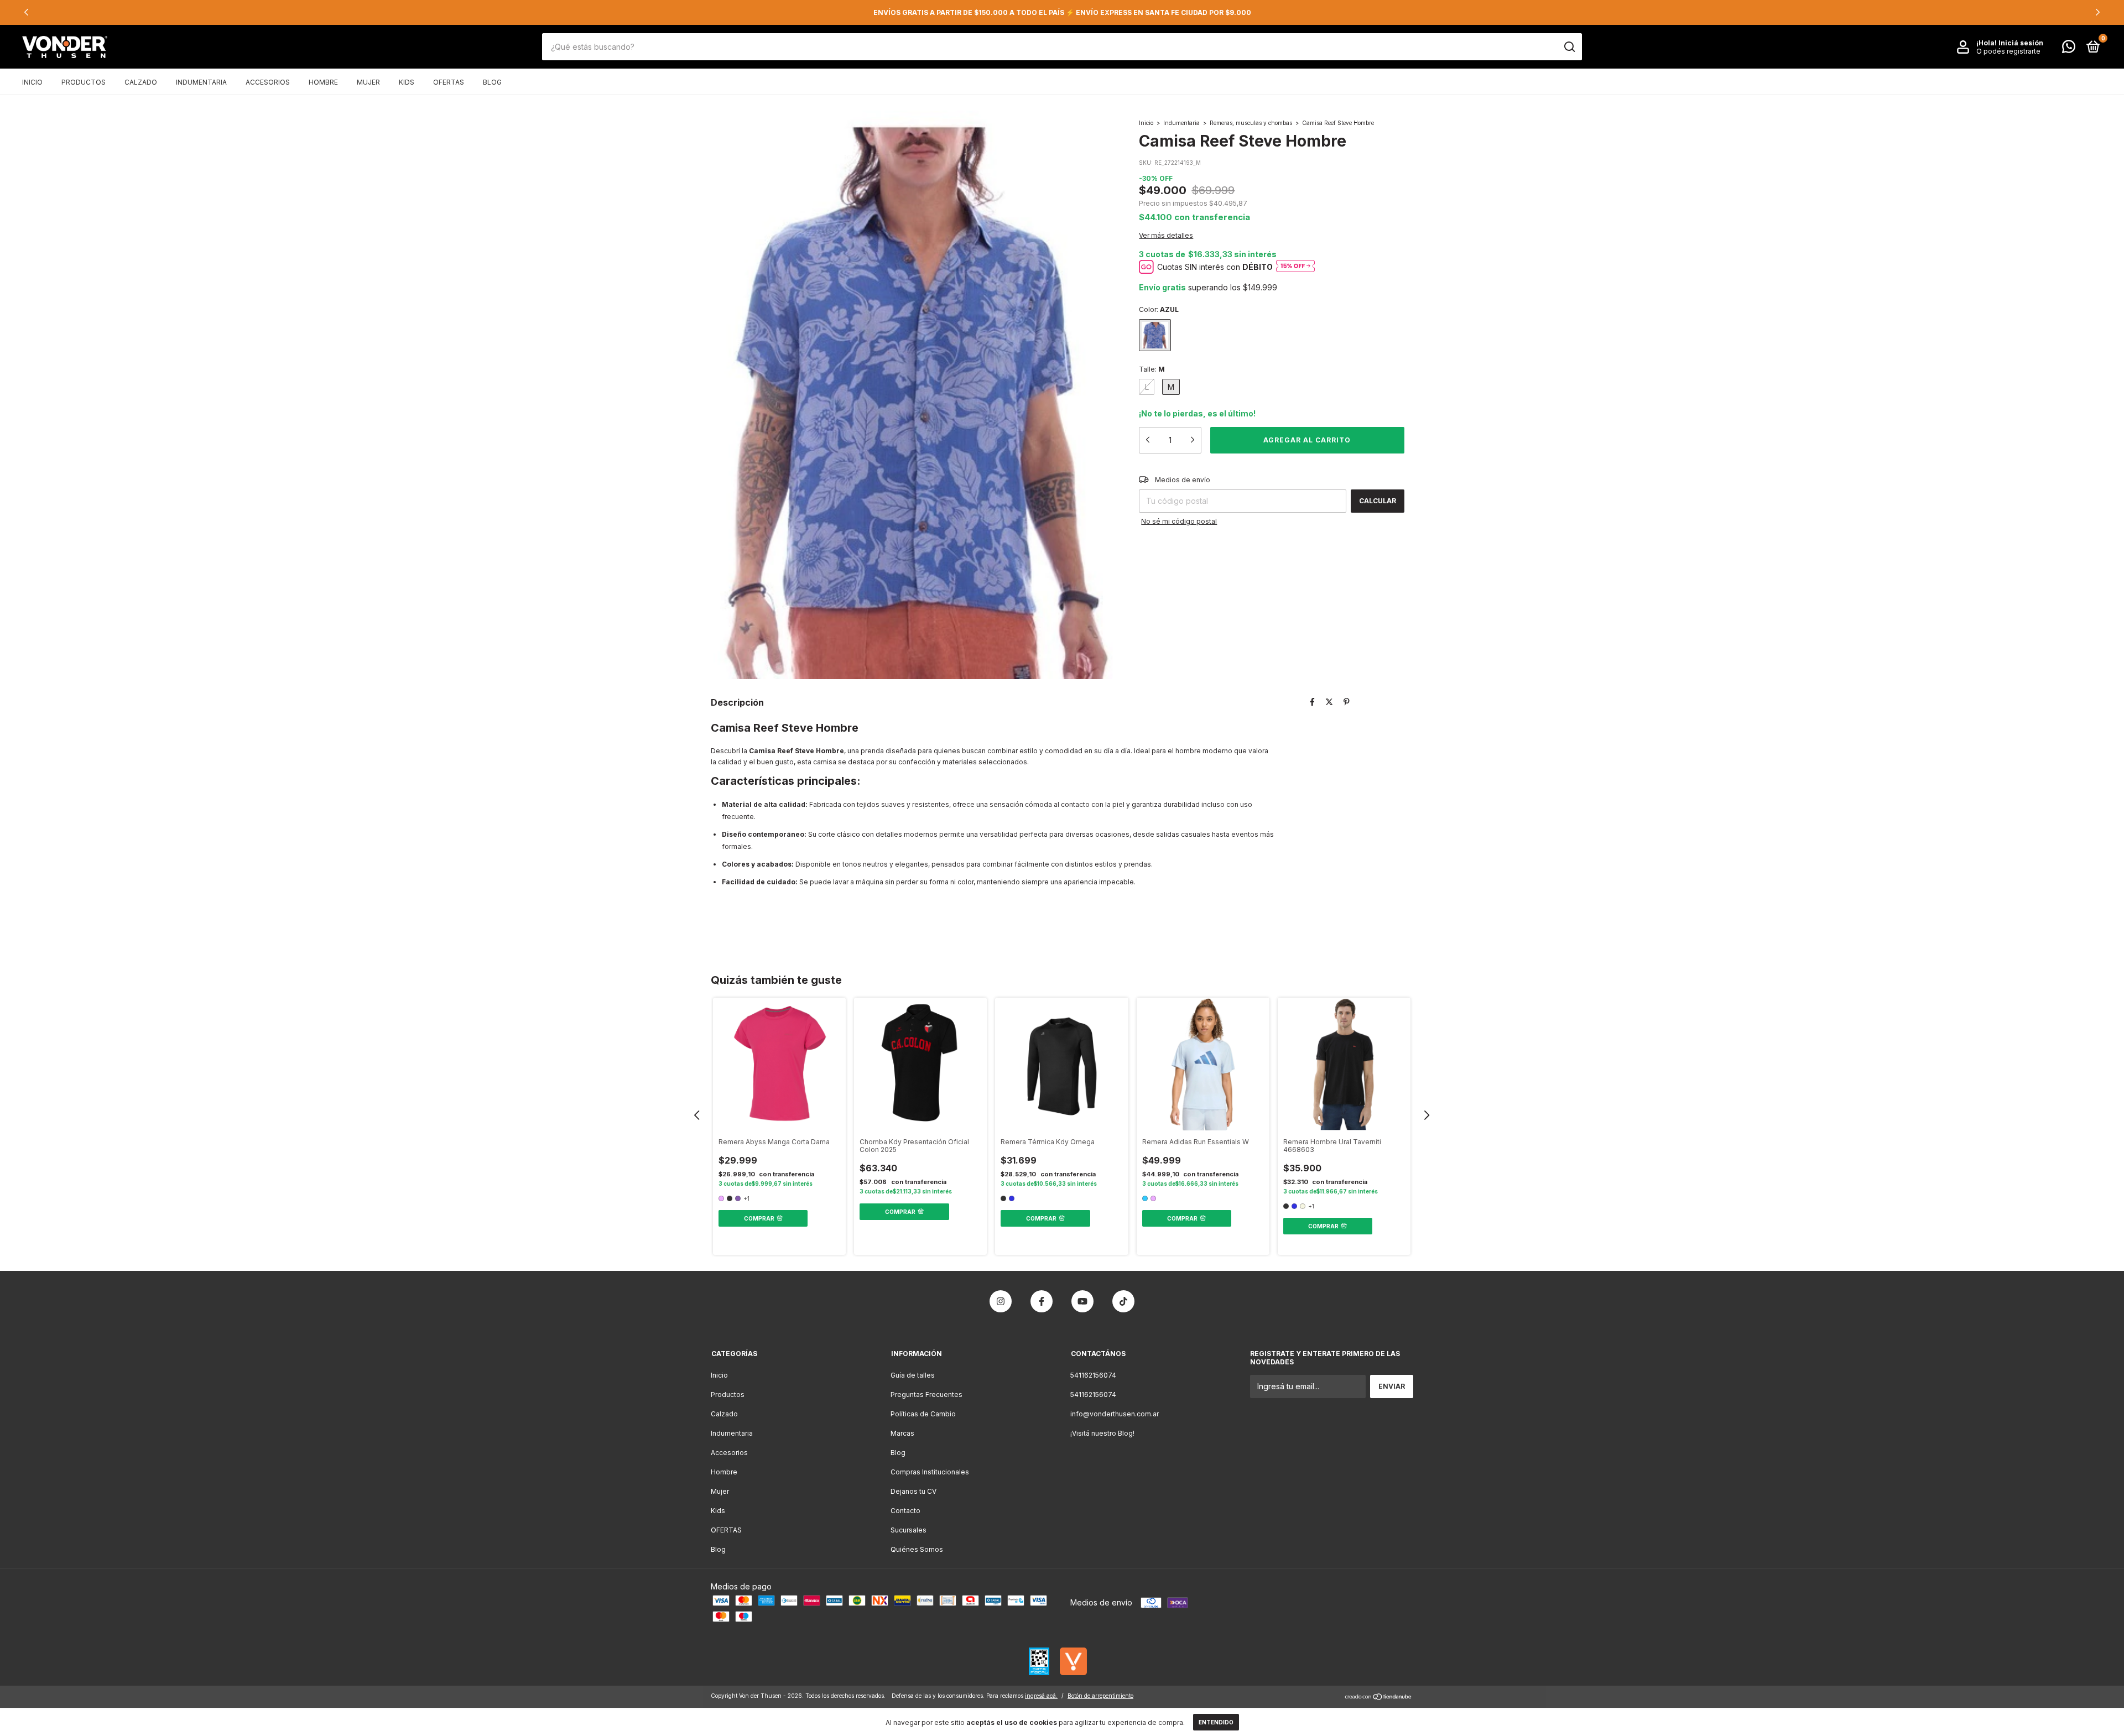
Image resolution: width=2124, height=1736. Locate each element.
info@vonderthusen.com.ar (1115, 1414)
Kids (407, 82)
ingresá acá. (1041, 1696)
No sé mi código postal (1179, 521)
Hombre (323, 82)
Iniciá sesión (2021, 43)
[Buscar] (1569, 47)
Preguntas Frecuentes (926, 1394)
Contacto (905, 1511)
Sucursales (909, 1530)
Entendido (1216, 1722)
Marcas (902, 1433)
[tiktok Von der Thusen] (1123, 1301)
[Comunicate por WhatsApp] (2069, 49)
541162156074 (1093, 1375)
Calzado (141, 82)
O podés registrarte (2008, 51)
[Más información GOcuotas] (1295, 267)
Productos (84, 82)
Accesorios (268, 82)
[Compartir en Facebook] (1312, 702)
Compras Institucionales (930, 1472)
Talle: (1152, 369)
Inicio (32, 82)
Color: (1159, 309)
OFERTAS (449, 82)
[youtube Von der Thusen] (1082, 1301)
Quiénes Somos (917, 1549)
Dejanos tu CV (913, 1491)
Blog (492, 82)
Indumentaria (201, 82)
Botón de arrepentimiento (1100, 1696)
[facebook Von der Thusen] (1042, 1301)
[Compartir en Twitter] (1329, 702)
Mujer (368, 82)
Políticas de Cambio (923, 1414)
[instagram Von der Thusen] (1001, 1301)
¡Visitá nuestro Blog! (1102, 1433)
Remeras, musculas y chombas (1251, 123)
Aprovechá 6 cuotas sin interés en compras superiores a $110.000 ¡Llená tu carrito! (1062, 12)
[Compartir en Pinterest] (1347, 702)
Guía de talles (913, 1375)
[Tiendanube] (1379, 1698)
